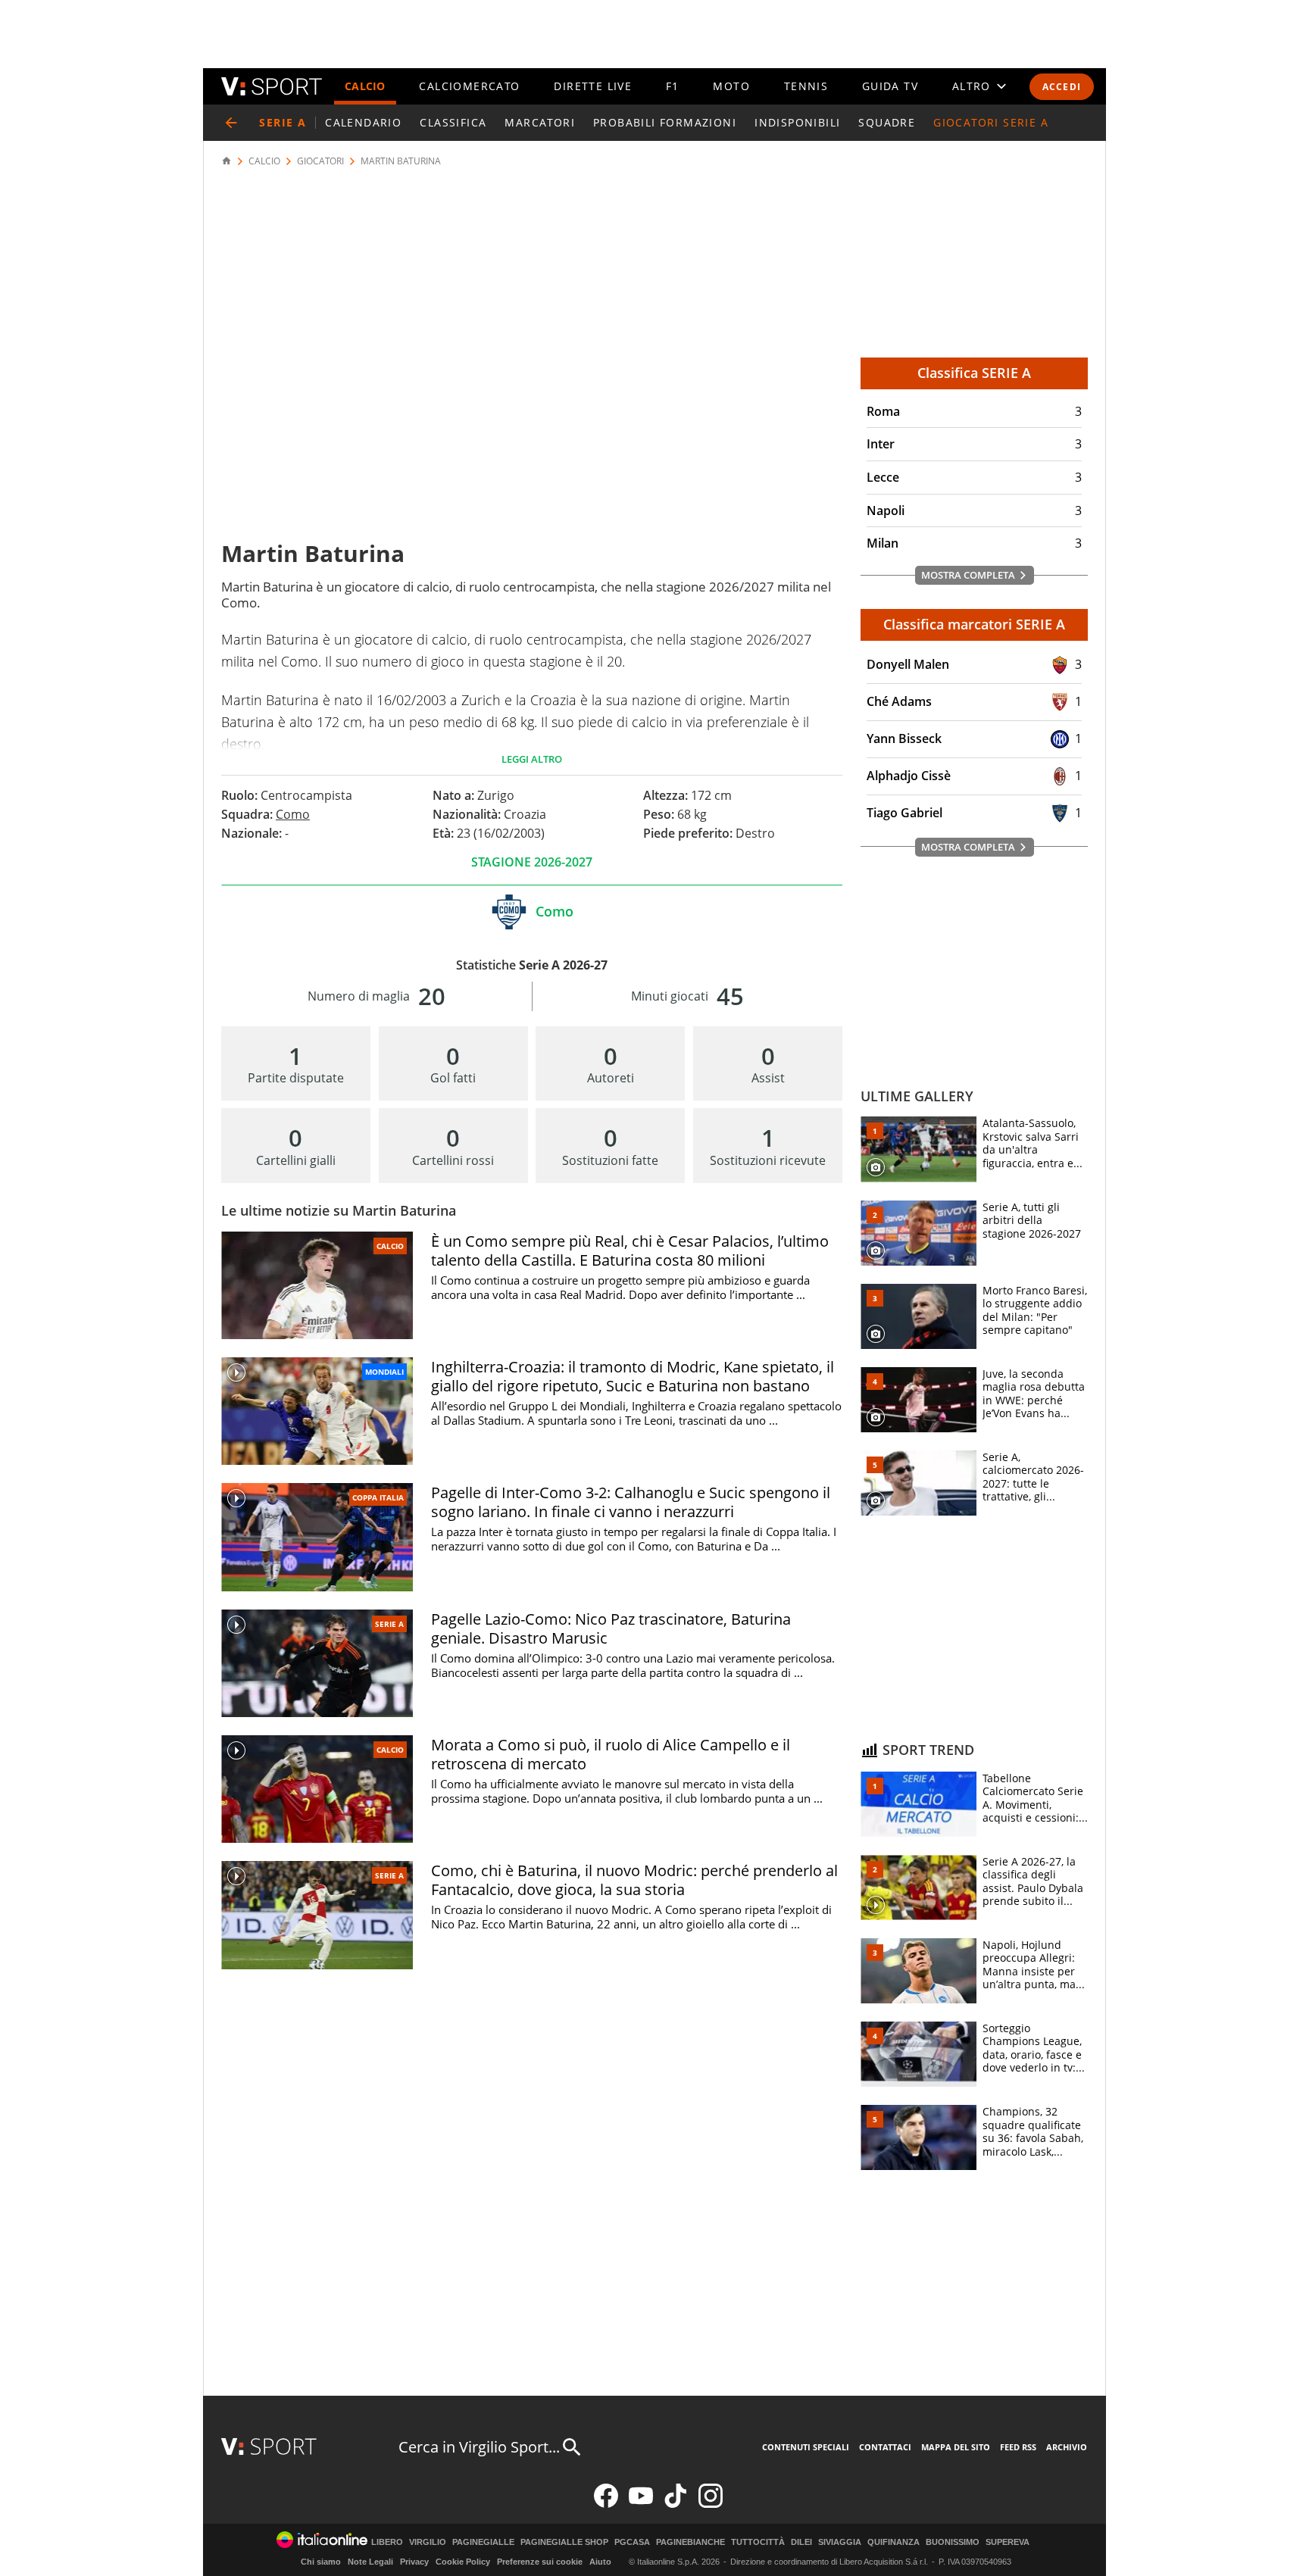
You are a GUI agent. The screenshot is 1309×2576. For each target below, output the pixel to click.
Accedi (1062, 87)
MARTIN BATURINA (401, 161)
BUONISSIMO (953, 2542)
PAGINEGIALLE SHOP (564, 2542)
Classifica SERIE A (974, 373)
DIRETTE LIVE (593, 86)
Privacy (414, 2562)
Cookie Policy (463, 2562)
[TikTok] (676, 2504)
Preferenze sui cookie (540, 2562)
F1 (673, 86)
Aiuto (600, 2562)
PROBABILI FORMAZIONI (665, 122)
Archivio (1067, 2447)
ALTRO (972, 86)
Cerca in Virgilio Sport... (479, 2447)
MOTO (731, 86)
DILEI (801, 2542)
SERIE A (389, 1624)
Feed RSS (1018, 2447)
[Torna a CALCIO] (231, 123)
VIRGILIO (428, 2542)
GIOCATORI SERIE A (991, 122)
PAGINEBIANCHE (690, 2542)
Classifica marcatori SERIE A (974, 624)
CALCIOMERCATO (469, 86)
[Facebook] (606, 2504)
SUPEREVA (1008, 2542)
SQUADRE (887, 122)
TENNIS (806, 86)
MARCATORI (540, 122)
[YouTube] (641, 2504)
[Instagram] (711, 2504)
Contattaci (885, 2447)
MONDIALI (384, 1372)
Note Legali (370, 2562)
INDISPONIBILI (797, 122)
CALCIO (365, 86)
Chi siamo (321, 2562)
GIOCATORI (320, 161)
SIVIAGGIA (840, 2542)
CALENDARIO (363, 122)
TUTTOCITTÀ (758, 2542)
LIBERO (387, 2542)
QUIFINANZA (893, 2542)
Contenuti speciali (806, 2447)
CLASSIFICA (453, 122)
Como (293, 814)
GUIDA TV (890, 86)
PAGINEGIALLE (483, 2542)
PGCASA (632, 2542)
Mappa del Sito (956, 2447)
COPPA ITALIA (378, 1497)
